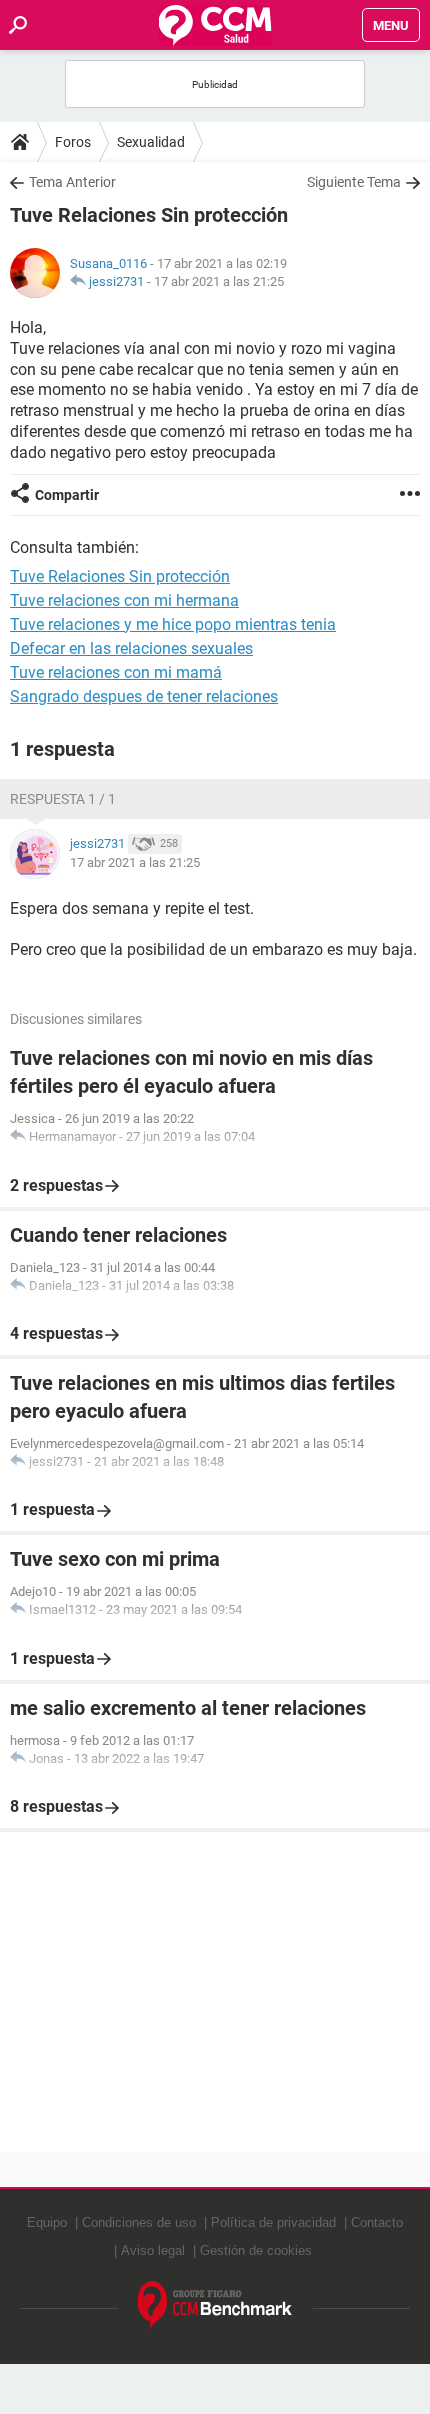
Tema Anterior (72, 182)
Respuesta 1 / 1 (63, 799)
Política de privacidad (273, 2222)
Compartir (67, 495)
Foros (73, 142)
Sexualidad (151, 142)
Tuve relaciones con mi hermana (124, 600)
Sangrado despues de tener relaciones (144, 696)
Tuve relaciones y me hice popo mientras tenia (173, 624)
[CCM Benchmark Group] (215, 2305)
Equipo (47, 2222)
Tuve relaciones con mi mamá (116, 672)
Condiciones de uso (139, 2222)
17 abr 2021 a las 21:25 (219, 281)
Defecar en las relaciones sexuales (131, 648)
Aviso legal (153, 2250)
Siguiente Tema (354, 182)
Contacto (377, 2222)
